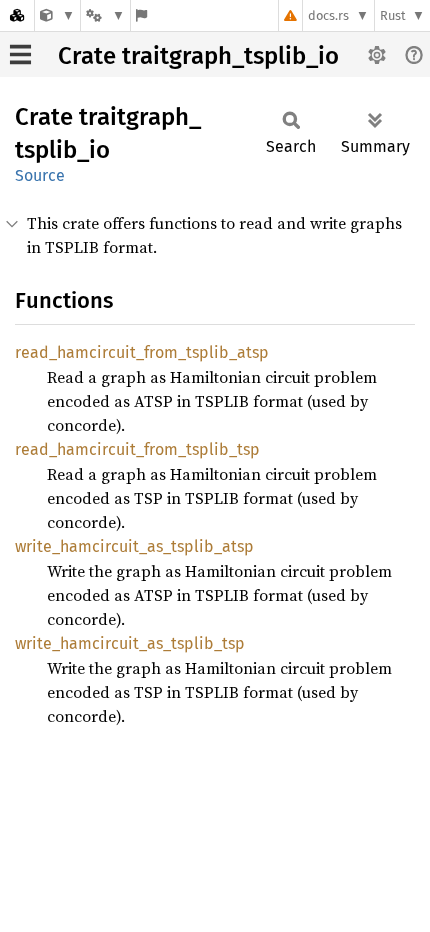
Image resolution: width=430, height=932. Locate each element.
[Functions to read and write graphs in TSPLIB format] (57, 15)
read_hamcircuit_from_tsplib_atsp (142, 352)
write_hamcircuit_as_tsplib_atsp (134, 546)
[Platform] (105, 15)
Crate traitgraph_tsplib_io (198, 56)
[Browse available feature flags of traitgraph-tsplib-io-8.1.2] (141, 15)
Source (40, 175)
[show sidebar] (20, 54)
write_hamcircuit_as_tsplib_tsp (130, 643)
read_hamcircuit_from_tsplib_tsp (137, 449)
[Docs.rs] (17, 15)
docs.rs (328, 15)
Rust (393, 15)
